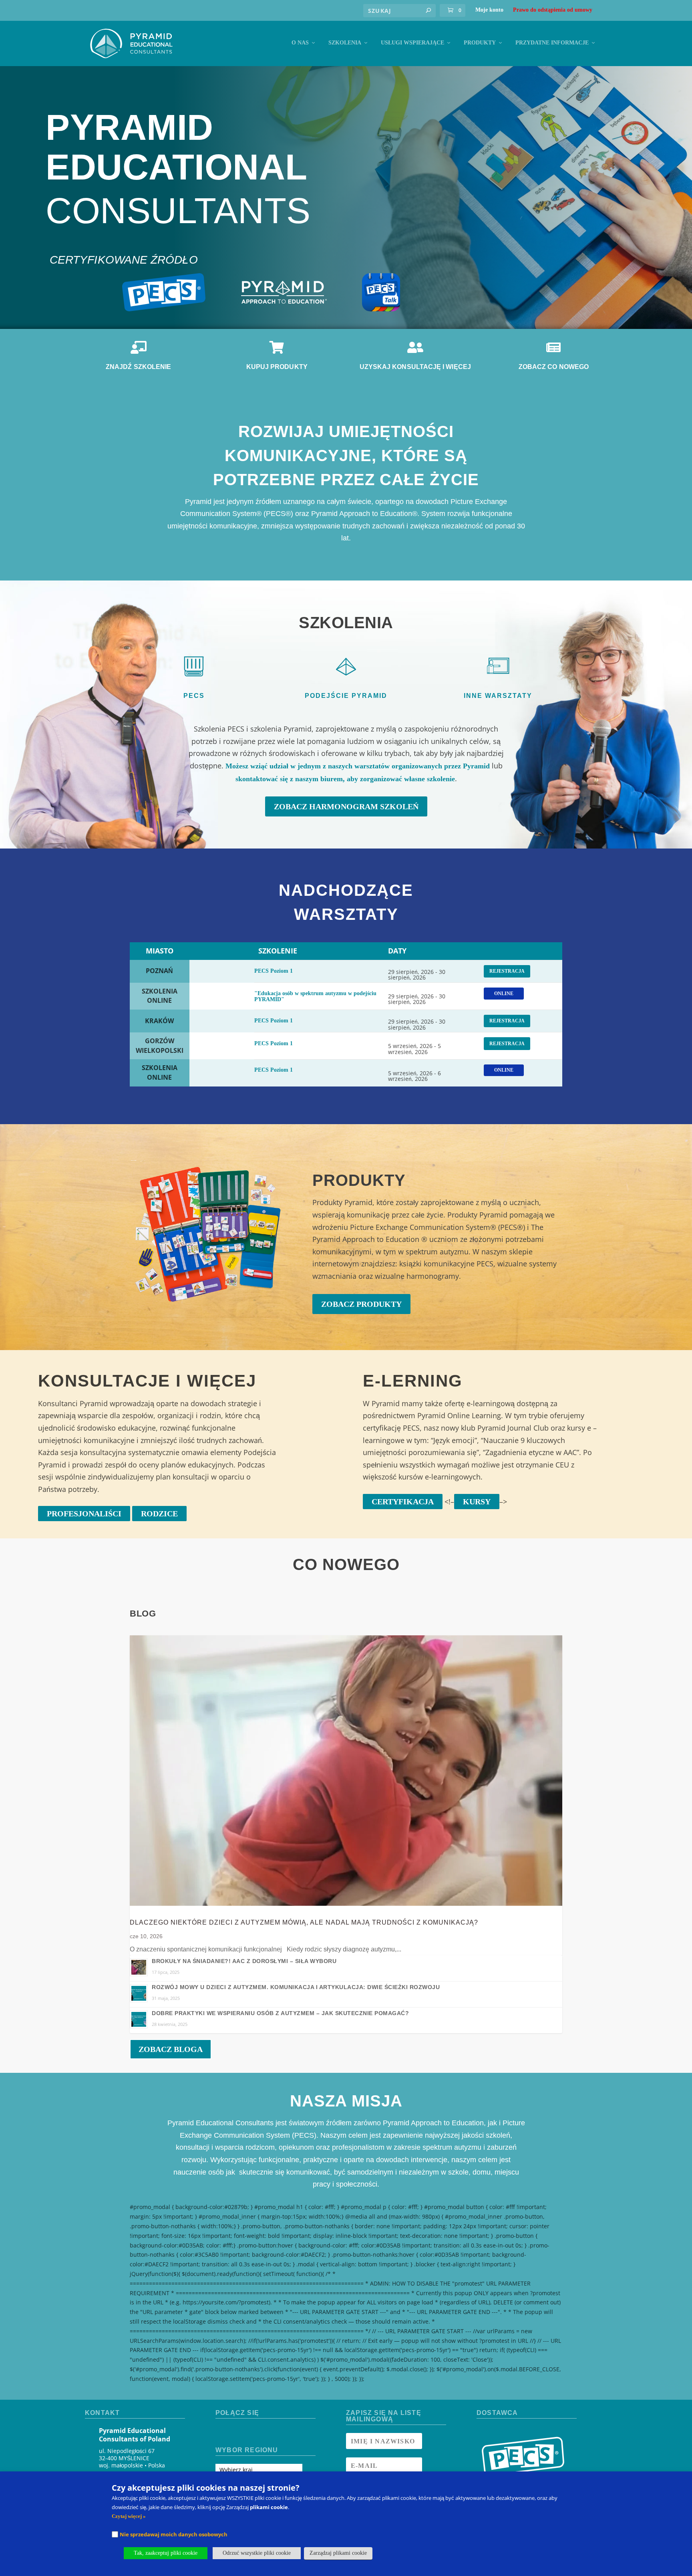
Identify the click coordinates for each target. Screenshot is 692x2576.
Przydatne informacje (552, 43)
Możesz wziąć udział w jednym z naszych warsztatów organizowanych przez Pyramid (358, 766)
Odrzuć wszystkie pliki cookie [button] (257, 2553)
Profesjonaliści (84, 1514)
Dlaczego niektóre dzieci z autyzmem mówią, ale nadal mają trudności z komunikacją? (304, 1922)
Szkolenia (345, 43)
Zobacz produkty (361, 1304)
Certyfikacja (403, 1502)
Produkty (480, 43)
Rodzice (159, 1514)
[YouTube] (250, 2433)
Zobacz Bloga (171, 2049)
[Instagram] (236, 2433)
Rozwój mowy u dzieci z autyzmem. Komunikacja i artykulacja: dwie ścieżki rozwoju (296, 1987)
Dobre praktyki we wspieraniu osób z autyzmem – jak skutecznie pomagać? (280, 2013)
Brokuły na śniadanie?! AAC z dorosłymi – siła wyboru (244, 1961)
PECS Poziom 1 (274, 971)
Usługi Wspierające (412, 43)
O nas (300, 43)
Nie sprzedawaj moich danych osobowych (174, 2534)
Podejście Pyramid (346, 696)
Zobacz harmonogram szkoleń (346, 806)
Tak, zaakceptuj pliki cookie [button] (166, 2553)
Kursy (477, 1502)
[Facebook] (222, 2433)
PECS (194, 696)
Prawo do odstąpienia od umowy (553, 10)
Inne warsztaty (498, 696)
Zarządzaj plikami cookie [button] (338, 2553)
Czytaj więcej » (129, 2516)
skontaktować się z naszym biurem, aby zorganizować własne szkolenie (345, 779)
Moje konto (489, 10)
